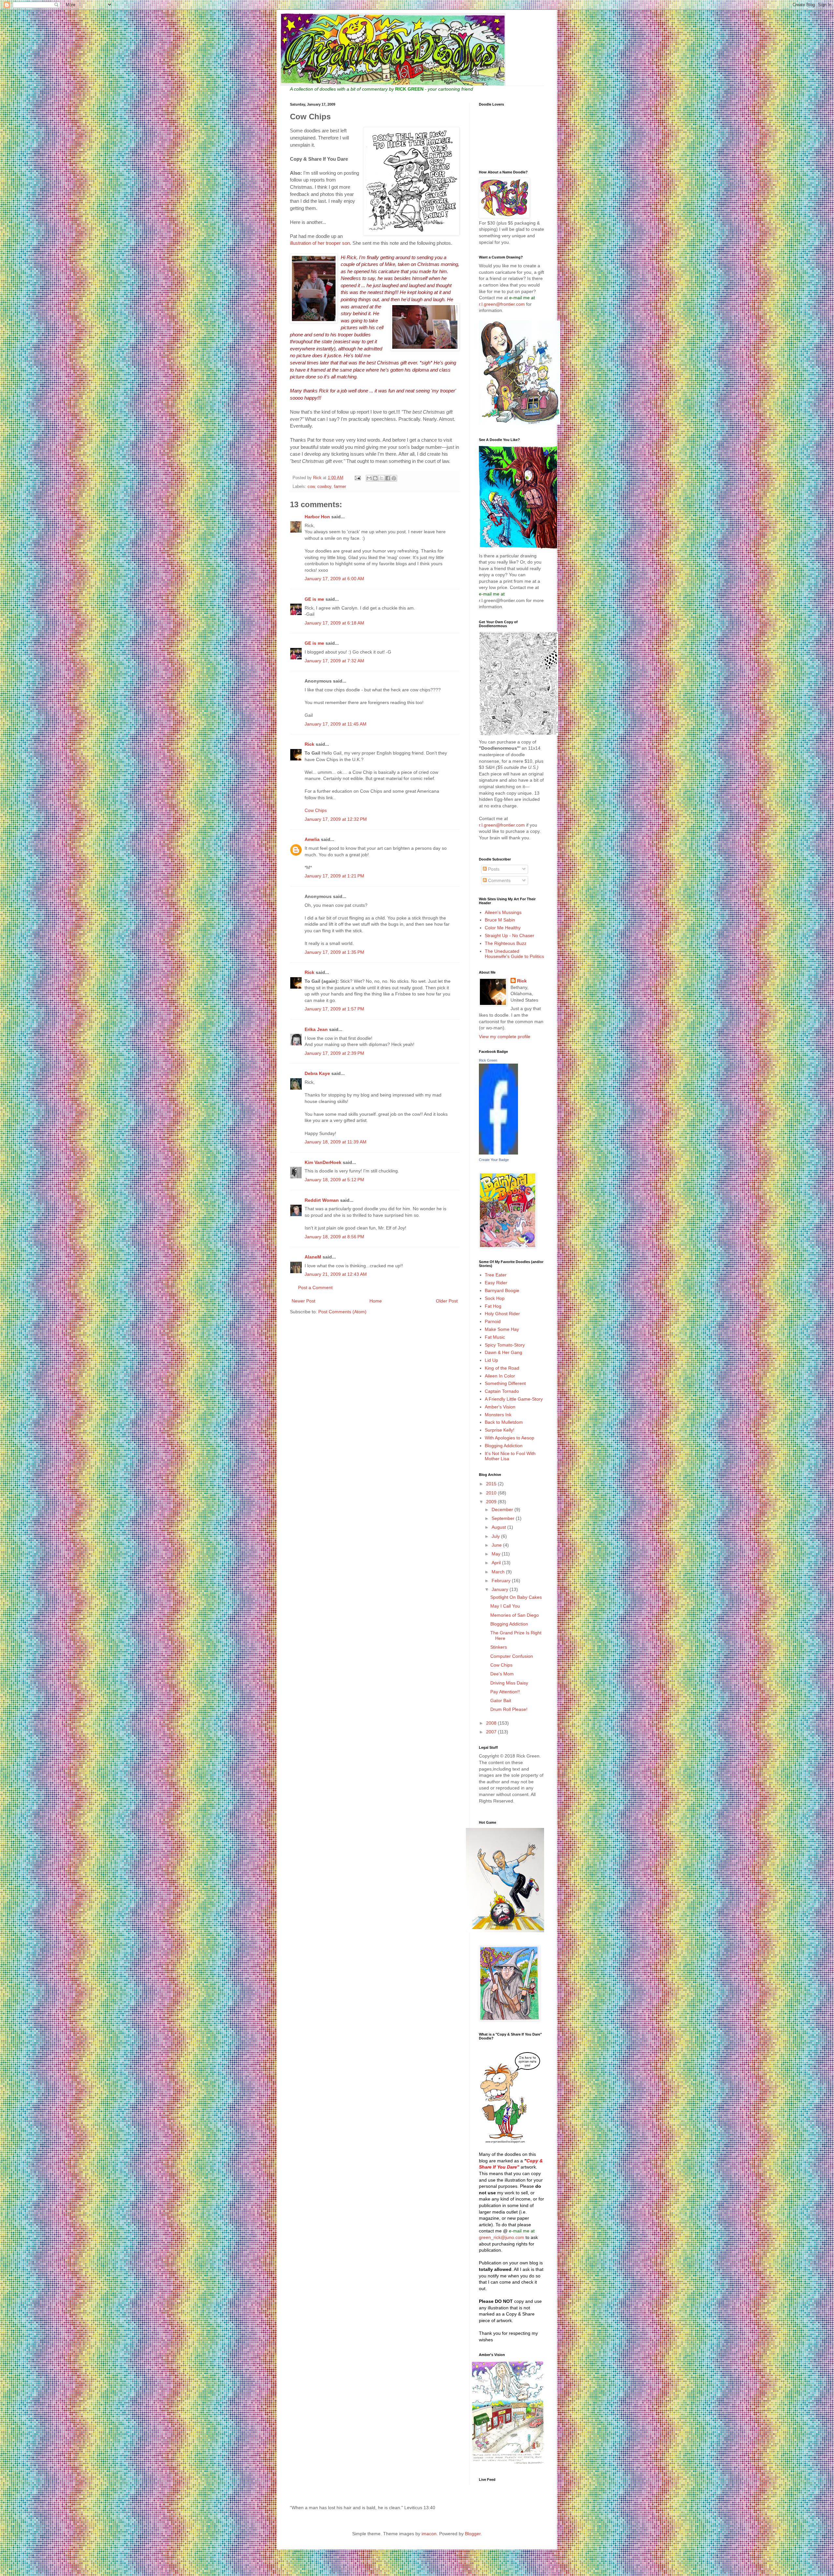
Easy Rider (496, 1283)
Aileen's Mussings (503, 912)
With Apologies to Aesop (510, 1438)
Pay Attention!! (505, 1692)
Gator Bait (501, 1700)
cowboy (324, 487)
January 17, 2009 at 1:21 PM (334, 876)
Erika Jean (316, 1029)
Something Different (505, 1383)
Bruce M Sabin (500, 920)
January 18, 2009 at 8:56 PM (334, 1237)
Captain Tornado (502, 1391)
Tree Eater (496, 1275)
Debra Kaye (317, 1073)
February (502, 1581)
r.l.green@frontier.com (503, 304)
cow (311, 487)
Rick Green (488, 1060)
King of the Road (502, 1368)
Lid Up (491, 1360)
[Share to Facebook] (388, 478)
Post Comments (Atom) (342, 1312)
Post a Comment (315, 1288)
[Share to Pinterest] (394, 478)
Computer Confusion (512, 1656)
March (499, 1572)
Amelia (312, 839)
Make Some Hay (502, 1329)
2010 (492, 1493)
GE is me (314, 599)
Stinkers (499, 1647)
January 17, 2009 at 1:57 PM (334, 1009)
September (504, 1518)
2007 (492, 1732)
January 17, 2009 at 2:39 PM (334, 1053)
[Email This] (369, 478)
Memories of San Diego (515, 1615)
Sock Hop (495, 1298)
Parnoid (493, 1321)
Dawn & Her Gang (503, 1352)
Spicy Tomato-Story (505, 1345)
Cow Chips (316, 810)
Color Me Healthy (503, 928)
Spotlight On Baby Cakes (516, 1597)
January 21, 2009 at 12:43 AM (336, 1274)
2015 (492, 1484)
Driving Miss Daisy (509, 1683)
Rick (309, 744)
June (497, 1545)
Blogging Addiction (504, 1446)
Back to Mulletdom (504, 1422)
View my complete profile (505, 1037)
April (497, 1563)
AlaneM (313, 1257)
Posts (493, 869)
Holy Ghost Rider (502, 1314)
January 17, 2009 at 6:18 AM (334, 623)
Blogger (473, 2534)
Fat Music (495, 1337)
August (499, 1527)
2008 (492, 1723)
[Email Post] (357, 478)
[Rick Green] (498, 1153)
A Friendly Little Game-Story (514, 1399)
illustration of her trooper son (320, 243)
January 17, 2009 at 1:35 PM (334, 952)
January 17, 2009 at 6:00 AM (334, 579)
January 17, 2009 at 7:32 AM (334, 661)
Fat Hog (493, 1306)
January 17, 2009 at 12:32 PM (336, 819)
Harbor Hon (317, 517)
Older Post (447, 1301)
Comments (499, 880)
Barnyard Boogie (502, 1290)
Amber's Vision (500, 1407)
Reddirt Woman (322, 1200)
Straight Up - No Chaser (510, 935)
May (497, 1554)
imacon (429, 2534)
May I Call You (505, 1606)
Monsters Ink (498, 1415)
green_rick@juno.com (502, 2237)
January (501, 1589)
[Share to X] (381, 478)
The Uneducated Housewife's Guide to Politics (514, 954)
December (503, 1509)
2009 (492, 1502)
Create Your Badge (494, 1160)
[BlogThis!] (375, 478)
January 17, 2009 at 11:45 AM (336, 724)
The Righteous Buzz (506, 943)
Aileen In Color (500, 1376)
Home (376, 1301)
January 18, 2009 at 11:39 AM (336, 1142)
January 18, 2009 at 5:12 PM (334, 1180)
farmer (340, 487)
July (496, 1536)
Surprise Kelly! (500, 1430)
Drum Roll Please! (509, 1709)
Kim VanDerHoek (323, 1162)
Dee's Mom (502, 1674)
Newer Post (303, 1301)
